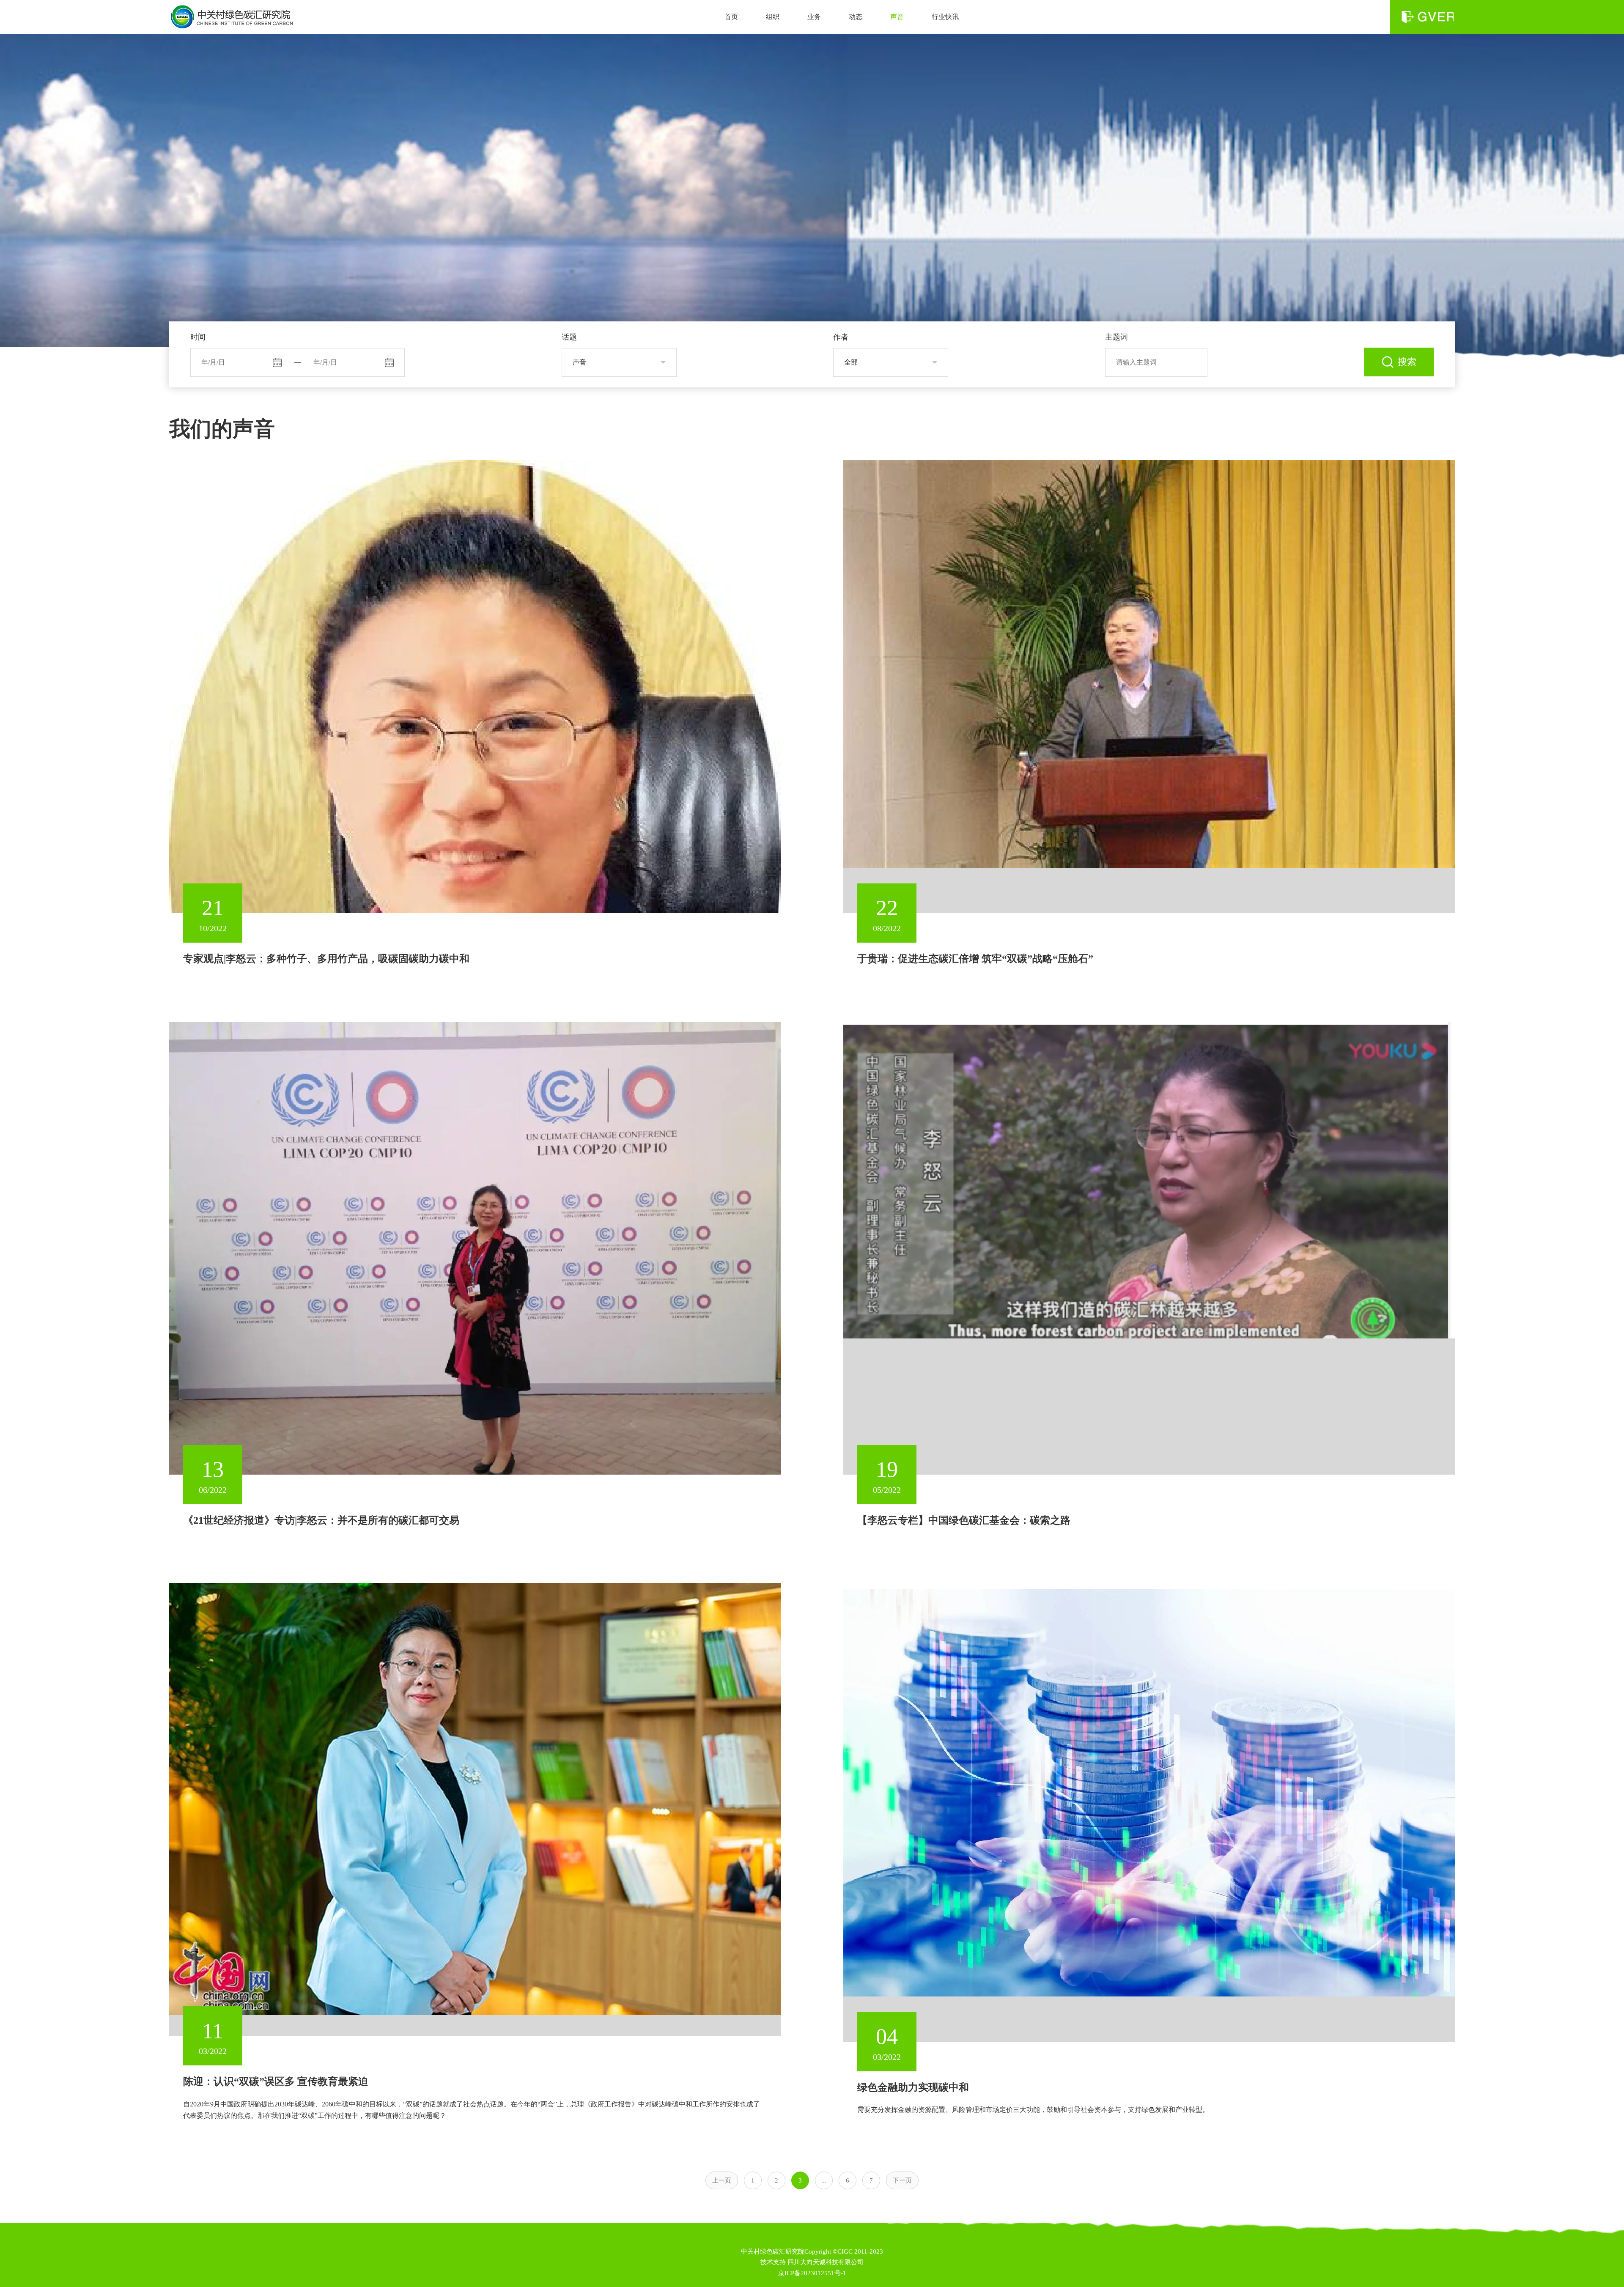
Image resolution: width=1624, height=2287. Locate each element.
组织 (773, 17)
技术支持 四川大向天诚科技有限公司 (812, 2262)
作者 (841, 337)
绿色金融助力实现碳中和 (913, 2087)
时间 (198, 337)
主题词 (1116, 337)
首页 (731, 17)
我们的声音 (222, 429)
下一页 (902, 2180)
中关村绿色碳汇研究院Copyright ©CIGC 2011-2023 (812, 2251)
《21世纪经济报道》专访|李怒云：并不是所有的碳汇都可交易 (321, 1520)
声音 (897, 17)
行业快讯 (945, 17)
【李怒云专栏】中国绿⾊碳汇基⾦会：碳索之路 (964, 1520)
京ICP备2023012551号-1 (812, 2273)
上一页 (722, 2180)
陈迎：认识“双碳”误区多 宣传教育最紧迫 (276, 2081)
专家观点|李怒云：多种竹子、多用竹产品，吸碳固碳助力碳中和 (326, 959)
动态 (856, 17)
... (824, 2180)
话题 (569, 337)
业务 (814, 17)
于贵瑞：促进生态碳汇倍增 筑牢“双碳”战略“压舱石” (975, 959)
